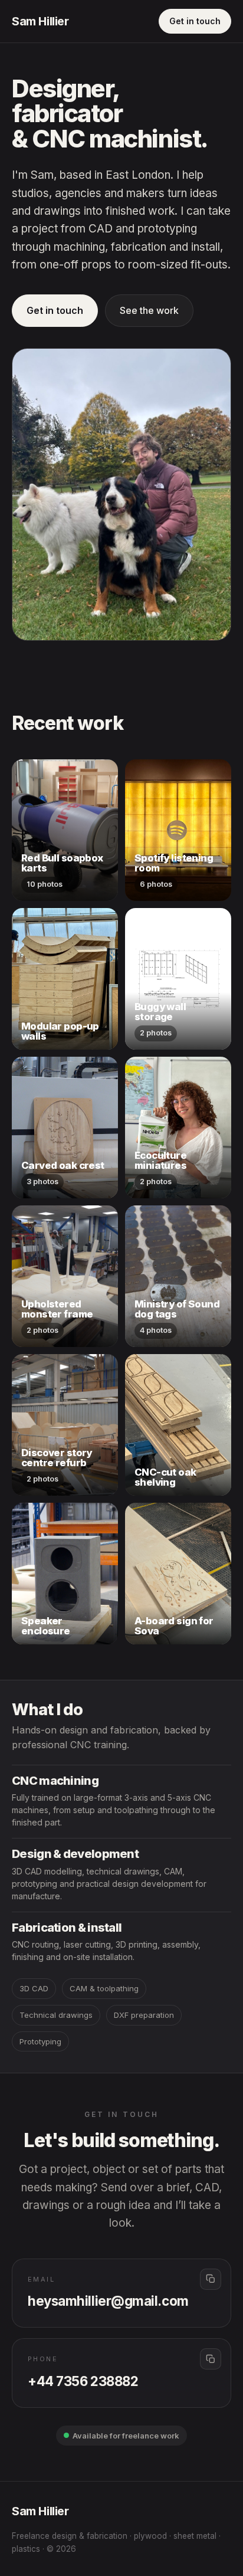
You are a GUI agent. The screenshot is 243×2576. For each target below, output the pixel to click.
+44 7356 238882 (83, 2381)
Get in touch (195, 21)
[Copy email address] (211, 2279)
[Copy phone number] (211, 2359)
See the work (149, 310)
